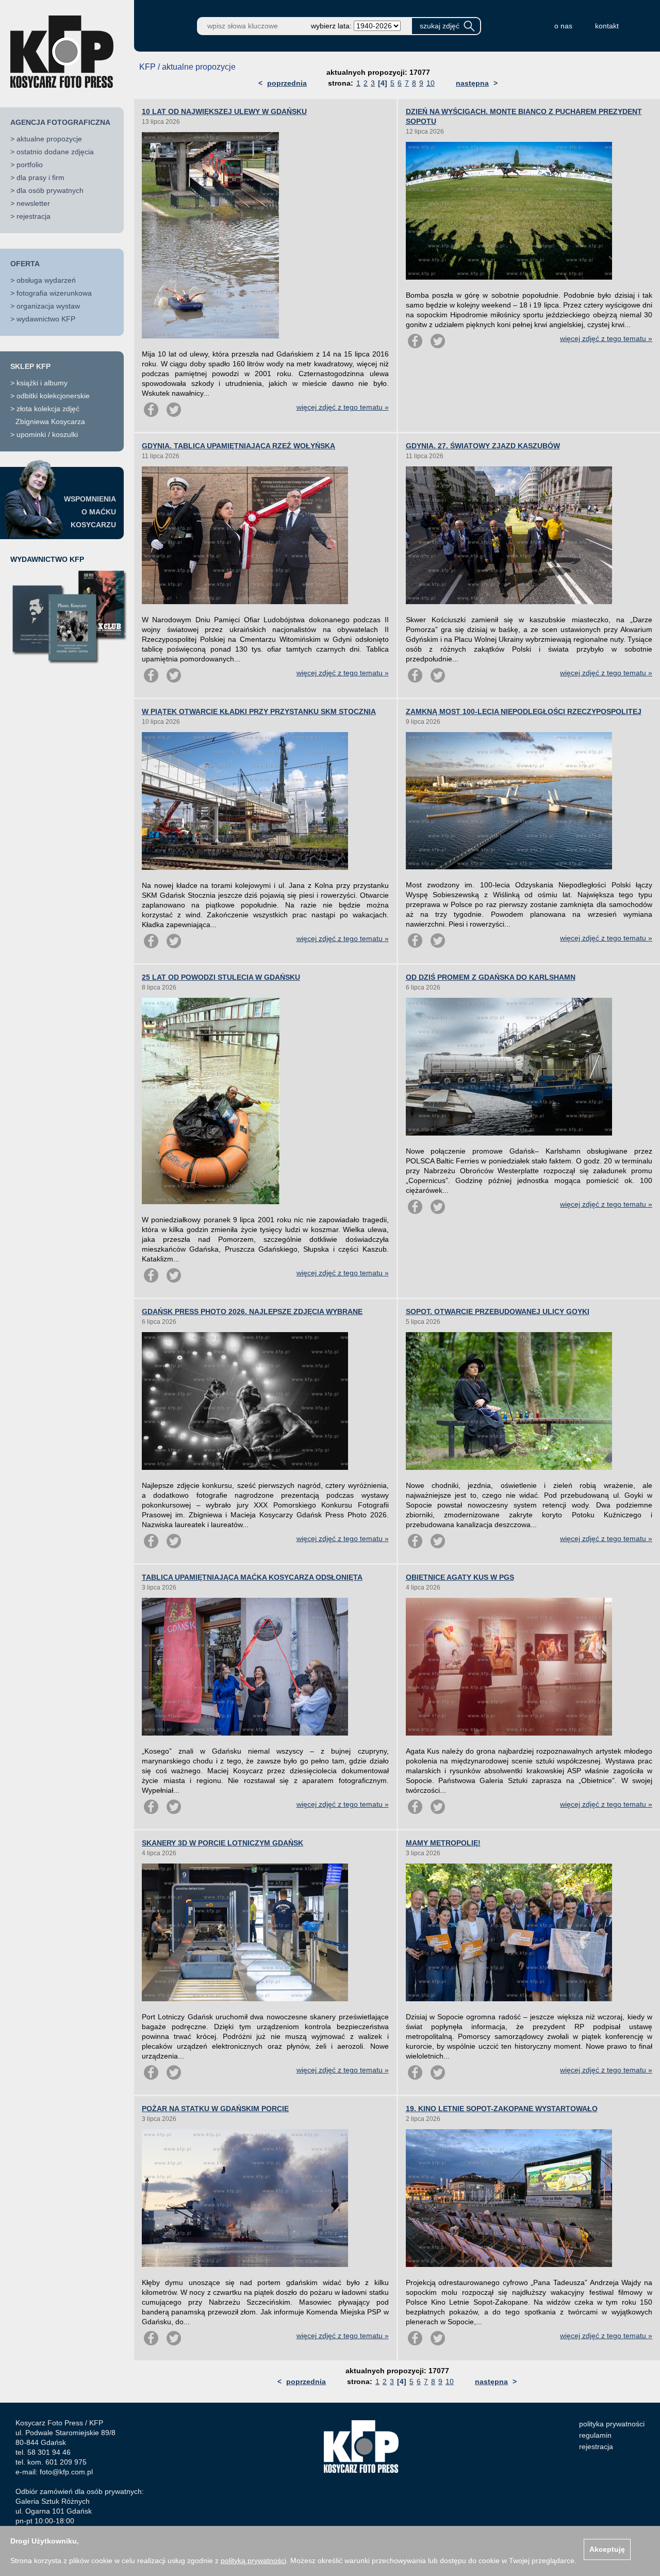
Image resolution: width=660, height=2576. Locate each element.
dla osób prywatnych (50, 190)
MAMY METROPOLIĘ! (443, 1843)
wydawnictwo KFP (46, 319)
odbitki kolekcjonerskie (53, 396)
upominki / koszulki (47, 434)
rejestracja (34, 216)
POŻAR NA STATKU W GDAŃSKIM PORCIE (215, 2109)
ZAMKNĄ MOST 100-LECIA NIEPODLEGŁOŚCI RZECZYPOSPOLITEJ (524, 711)
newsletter (33, 203)
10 (431, 83)
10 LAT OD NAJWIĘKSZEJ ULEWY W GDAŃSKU (224, 111)
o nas (563, 26)
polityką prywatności (253, 2561)
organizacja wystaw (48, 306)
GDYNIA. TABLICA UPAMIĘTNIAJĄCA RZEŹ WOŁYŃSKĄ (238, 446)
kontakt (607, 26)
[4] (383, 83)
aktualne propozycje (49, 139)
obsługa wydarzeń (46, 280)
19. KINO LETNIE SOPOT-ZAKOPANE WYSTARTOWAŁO (502, 2109)
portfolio (30, 165)
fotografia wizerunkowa (54, 293)
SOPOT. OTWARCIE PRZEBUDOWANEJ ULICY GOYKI (498, 1311)
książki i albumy (42, 383)
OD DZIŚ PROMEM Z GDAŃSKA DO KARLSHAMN (491, 977)
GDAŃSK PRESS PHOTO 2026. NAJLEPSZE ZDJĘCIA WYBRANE (252, 1311)
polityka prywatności (612, 2424)
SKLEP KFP (30, 366)
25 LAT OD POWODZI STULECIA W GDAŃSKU (221, 977)
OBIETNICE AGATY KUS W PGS (460, 1577)
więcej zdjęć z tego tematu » (343, 407)
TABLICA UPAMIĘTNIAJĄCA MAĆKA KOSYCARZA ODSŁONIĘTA (252, 1577)
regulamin (595, 2435)
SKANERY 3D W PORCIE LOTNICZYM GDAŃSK (222, 1843)
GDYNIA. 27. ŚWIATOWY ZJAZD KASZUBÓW (483, 446)
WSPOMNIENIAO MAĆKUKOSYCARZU (90, 512)
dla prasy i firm (40, 177)
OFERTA (25, 264)
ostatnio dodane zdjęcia (55, 152)
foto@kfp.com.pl (66, 2472)
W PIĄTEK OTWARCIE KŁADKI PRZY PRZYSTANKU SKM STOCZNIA (259, 711)
